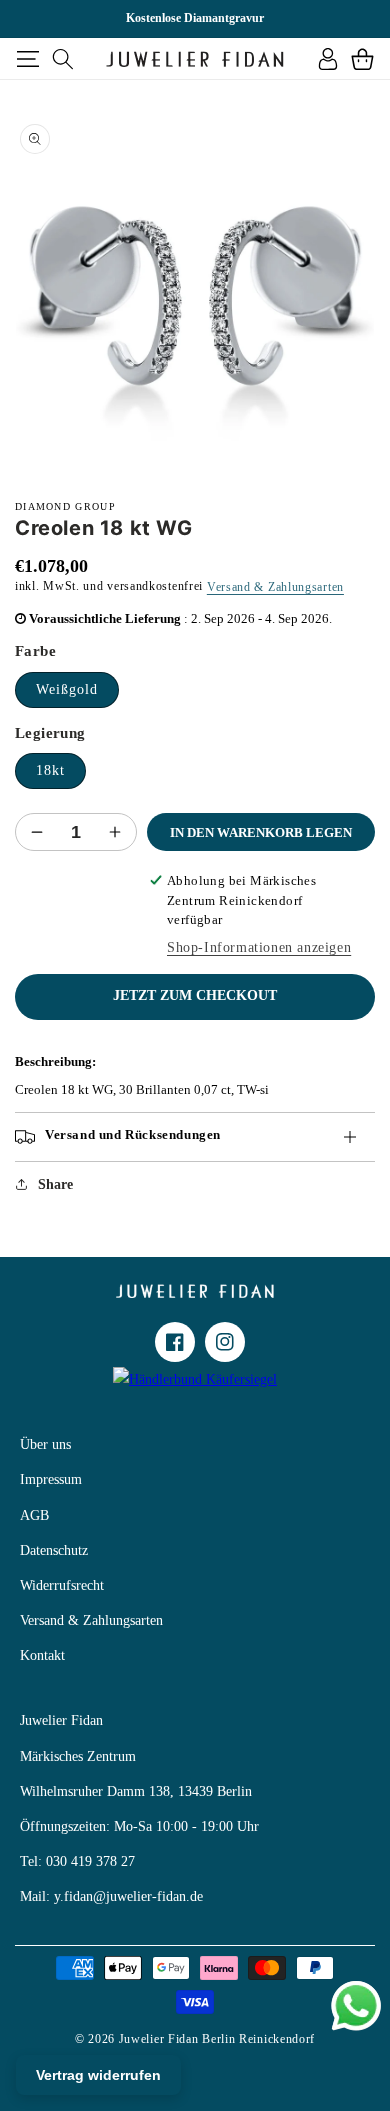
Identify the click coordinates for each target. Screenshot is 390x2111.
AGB (34, 1515)
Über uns (45, 1444)
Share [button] (55, 1184)
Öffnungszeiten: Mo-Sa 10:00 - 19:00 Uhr (139, 1826)
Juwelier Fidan (61, 1720)
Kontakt (42, 1655)
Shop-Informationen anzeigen (259, 947)
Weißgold (67, 689)
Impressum (51, 1479)
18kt (50, 770)
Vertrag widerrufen (98, 2075)
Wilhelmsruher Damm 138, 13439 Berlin (136, 1791)
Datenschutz (54, 1550)
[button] (27, 59)
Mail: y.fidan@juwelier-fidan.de (111, 1896)
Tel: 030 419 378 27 (77, 1861)
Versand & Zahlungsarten (275, 587)
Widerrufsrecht (62, 1585)
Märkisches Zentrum (78, 1756)
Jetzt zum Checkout (195, 995)
